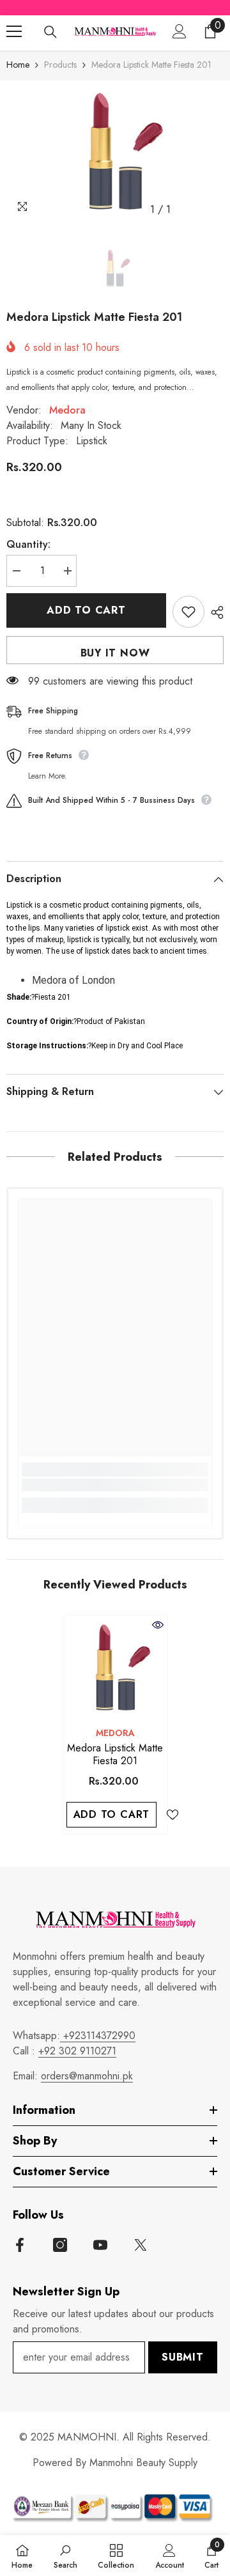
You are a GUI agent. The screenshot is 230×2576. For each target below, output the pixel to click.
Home (18, 65)
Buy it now (115, 653)
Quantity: (28, 544)
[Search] (50, 32)
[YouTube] (100, 2245)
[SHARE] (214, 612)
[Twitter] (141, 2245)
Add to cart (86, 610)
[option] (115, 151)
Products (60, 65)
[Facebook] (20, 2245)
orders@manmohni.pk (87, 2076)
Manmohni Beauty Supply (143, 2463)
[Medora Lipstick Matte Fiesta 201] (115, 1667)
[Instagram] (60, 2245)
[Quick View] (158, 1625)
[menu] (14, 31)
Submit (183, 2357)
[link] (115, 1485)
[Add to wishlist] (188, 612)
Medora (67, 410)
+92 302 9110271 (77, 2051)
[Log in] (180, 31)
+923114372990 (98, 2036)
